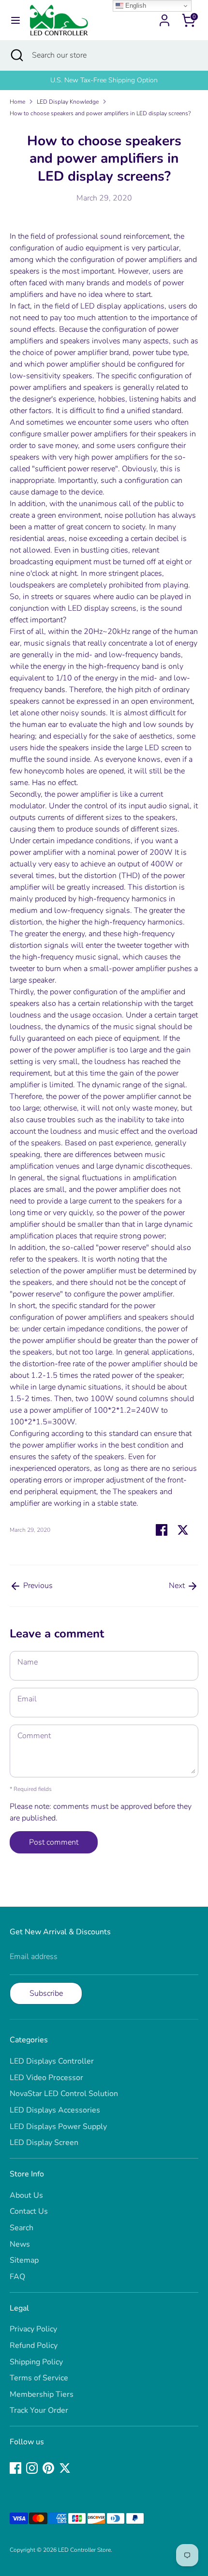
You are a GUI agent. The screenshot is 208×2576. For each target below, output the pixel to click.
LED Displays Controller (52, 2061)
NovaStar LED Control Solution (64, 2094)
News (20, 2244)
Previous (37, 1586)
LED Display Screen (44, 2143)
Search (22, 2228)
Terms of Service (39, 2378)
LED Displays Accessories (55, 2110)
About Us (26, 2195)
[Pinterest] (48, 2468)
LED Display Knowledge (68, 102)
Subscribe (46, 1993)
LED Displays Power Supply (58, 2127)
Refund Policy (34, 2345)
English (135, 6)
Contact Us (29, 2211)
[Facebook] (15, 2468)
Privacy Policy (33, 2329)
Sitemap (24, 2260)
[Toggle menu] (15, 20)
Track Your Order (39, 2410)
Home (17, 102)
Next (178, 1586)
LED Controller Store (84, 2550)
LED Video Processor (46, 2078)
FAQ (17, 2277)
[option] (104, 80)
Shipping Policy (36, 2362)
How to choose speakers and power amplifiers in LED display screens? (100, 113)
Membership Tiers (42, 2394)
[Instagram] (32, 2468)
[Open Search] (16, 55)
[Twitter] (65, 2468)
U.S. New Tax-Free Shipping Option (104, 80)
